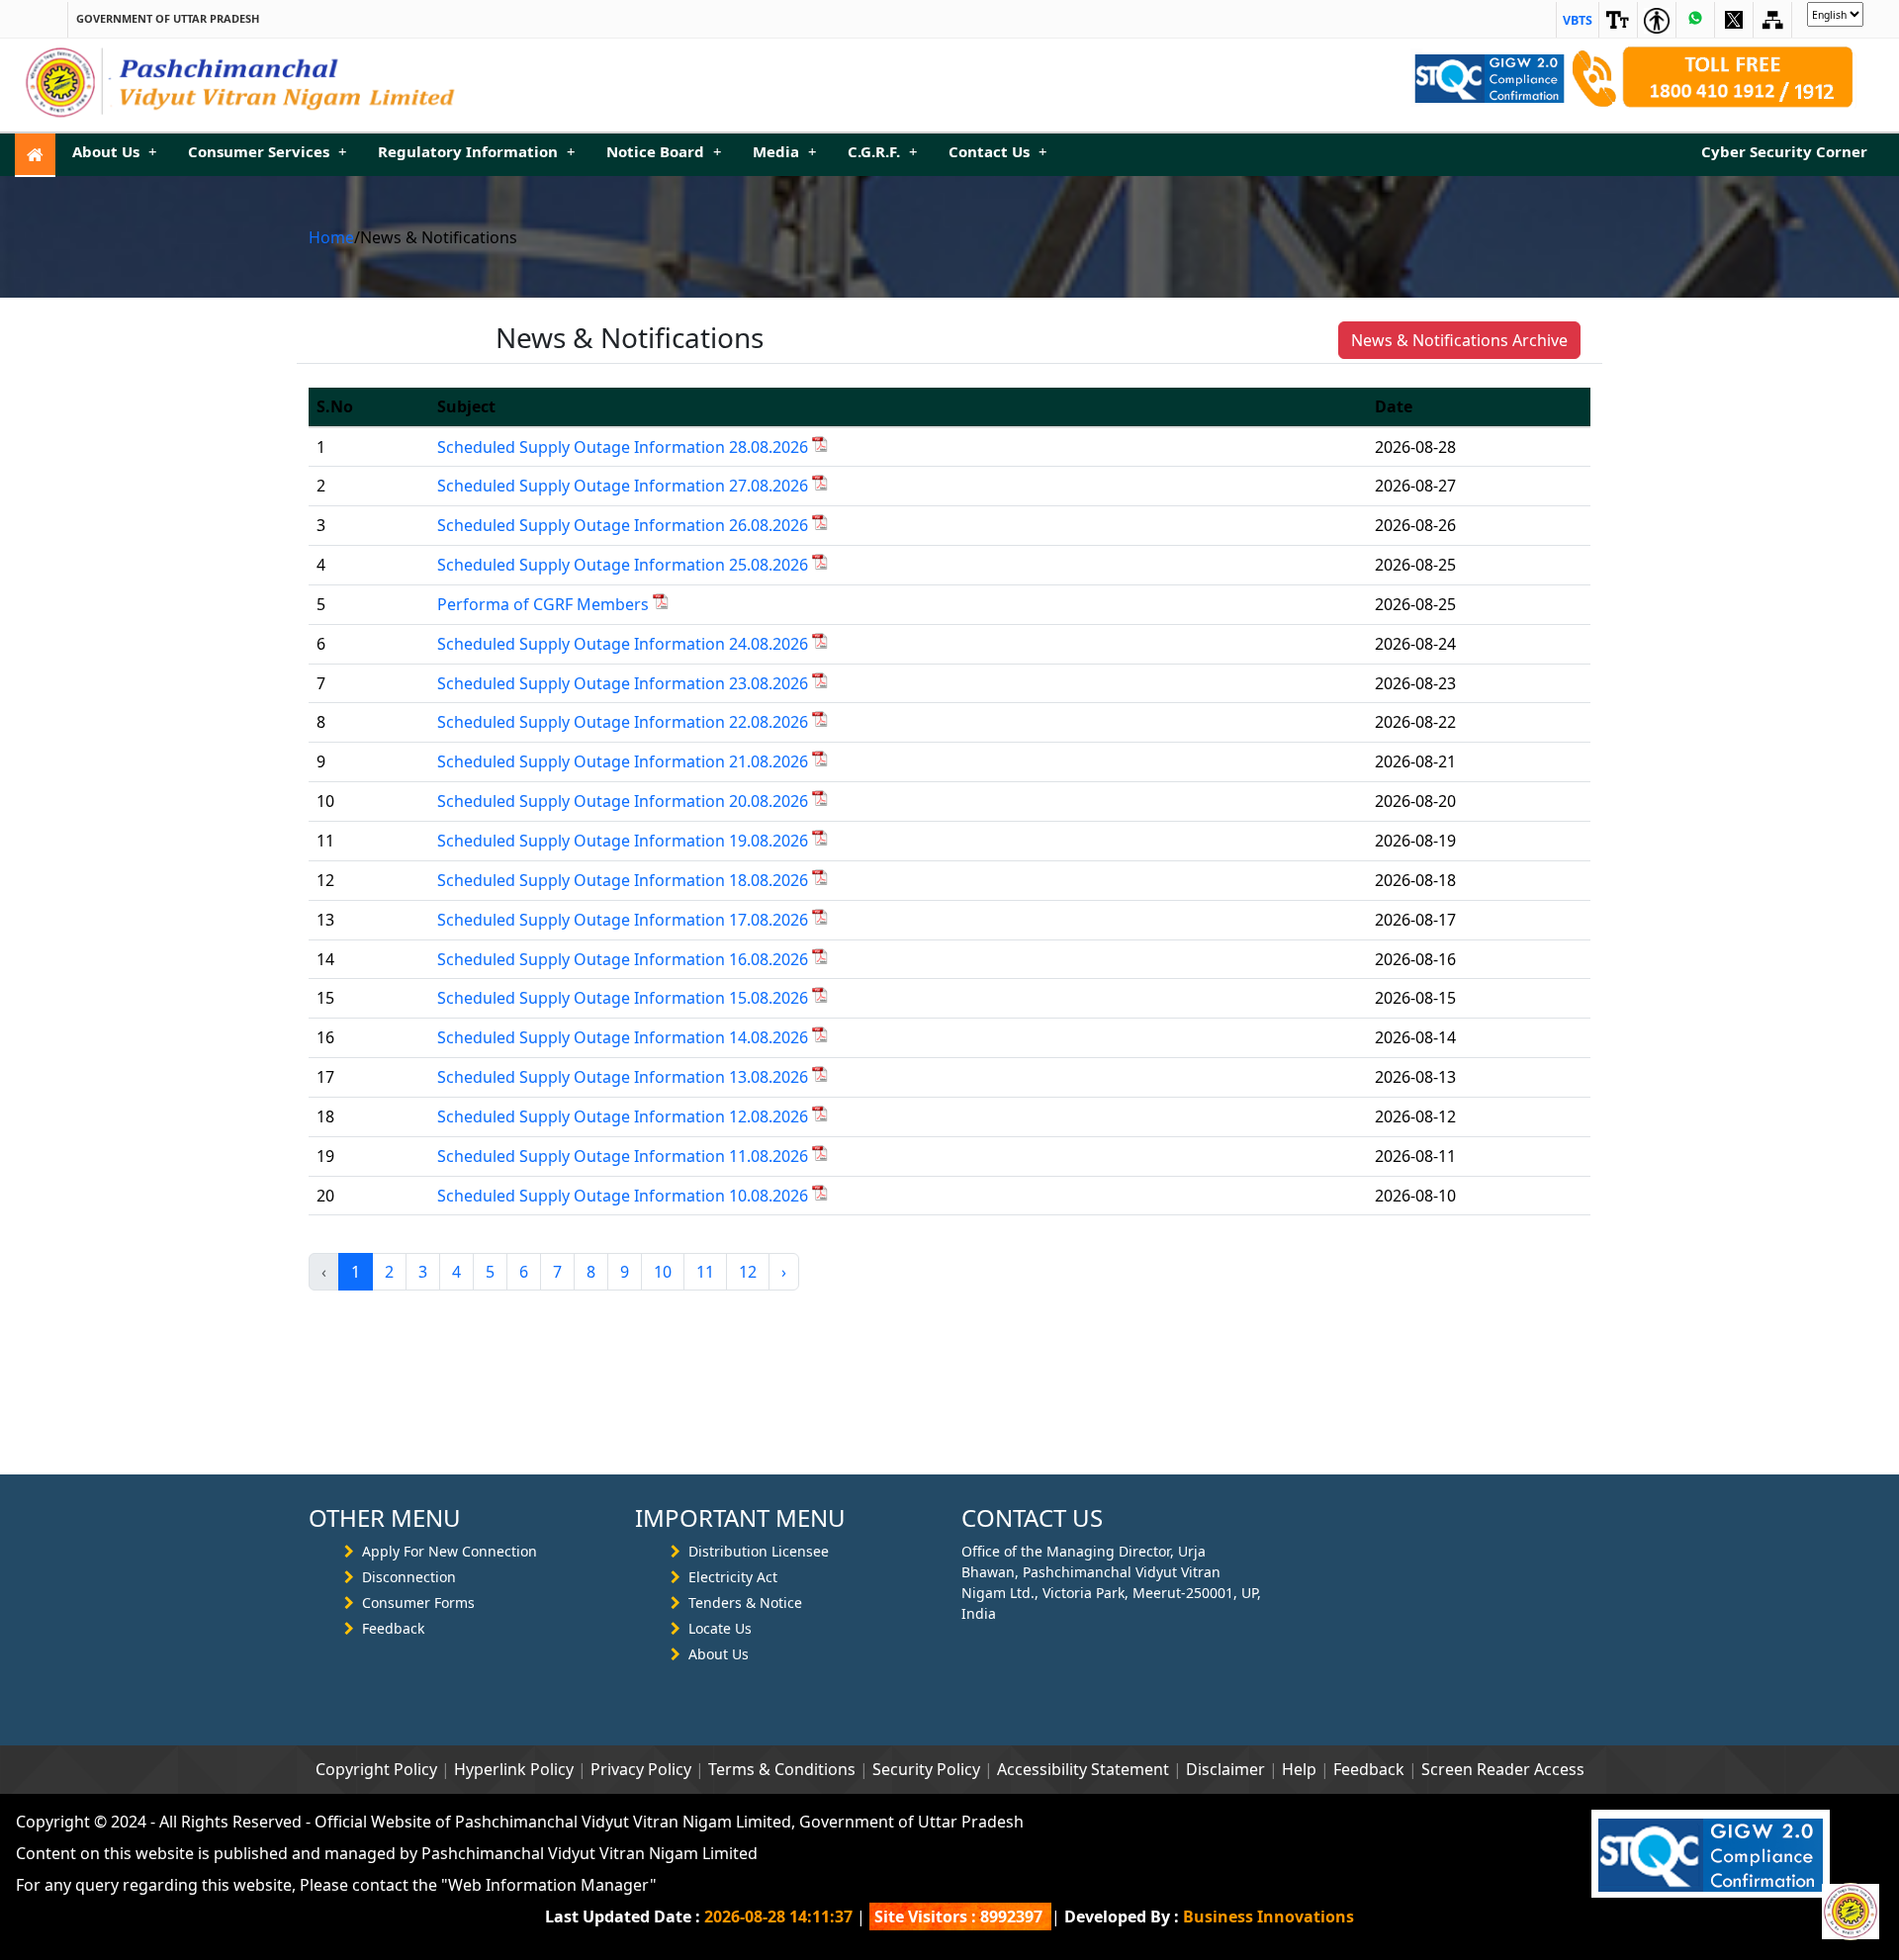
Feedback (393, 1628)
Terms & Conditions (782, 1769)
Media (784, 151)
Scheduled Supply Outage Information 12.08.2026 (625, 1116)
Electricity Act (733, 1577)
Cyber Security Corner (1784, 151)
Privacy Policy (641, 1769)
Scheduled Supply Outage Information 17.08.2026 (625, 920)
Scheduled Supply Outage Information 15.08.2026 (625, 998)
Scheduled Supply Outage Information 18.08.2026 (625, 880)
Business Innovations (1268, 1916)
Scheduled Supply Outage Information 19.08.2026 (625, 841)
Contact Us (997, 151)
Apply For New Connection (450, 1551)
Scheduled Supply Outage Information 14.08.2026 (625, 1037)
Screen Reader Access (1503, 1769)
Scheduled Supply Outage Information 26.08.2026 (625, 525)
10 (663, 1272)
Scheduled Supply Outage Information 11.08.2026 (625, 1156)
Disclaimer (1225, 1769)
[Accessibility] (1657, 20)
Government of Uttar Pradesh (168, 19)
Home (331, 237)
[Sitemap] (1734, 20)
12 (748, 1272)
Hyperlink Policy (514, 1769)
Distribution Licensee (759, 1551)
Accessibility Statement (1083, 1769)
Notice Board (664, 151)
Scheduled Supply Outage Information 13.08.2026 (625, 1077)
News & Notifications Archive (1459, 340)
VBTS (1578, 20)
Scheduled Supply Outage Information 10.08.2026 (625, 1196)
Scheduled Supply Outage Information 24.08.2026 (625, 644)
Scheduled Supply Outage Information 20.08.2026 (625, 801)
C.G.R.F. (882, 151)
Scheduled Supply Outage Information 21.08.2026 (625, 761)
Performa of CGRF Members (545, 604)
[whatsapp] (1695, 20)
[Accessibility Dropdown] (1618, 20)
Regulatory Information (476, 151)
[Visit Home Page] (35, 155)
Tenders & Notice (745, 1603)
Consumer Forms (418, 1603)
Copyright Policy (376, 1769)
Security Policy (926, 1769)
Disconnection (409, 1577)
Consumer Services (267, 151)
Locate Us (720, 1628)
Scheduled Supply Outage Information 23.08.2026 (625, 683)
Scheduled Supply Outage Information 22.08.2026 (625, 722)
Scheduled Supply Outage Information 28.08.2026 (625, 447)
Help (1299, 1769)
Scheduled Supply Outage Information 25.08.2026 (625, 565)
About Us (114, 151)
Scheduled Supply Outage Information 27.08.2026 (625, 486)
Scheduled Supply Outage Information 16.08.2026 (625, 959)
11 (705, 1272)
